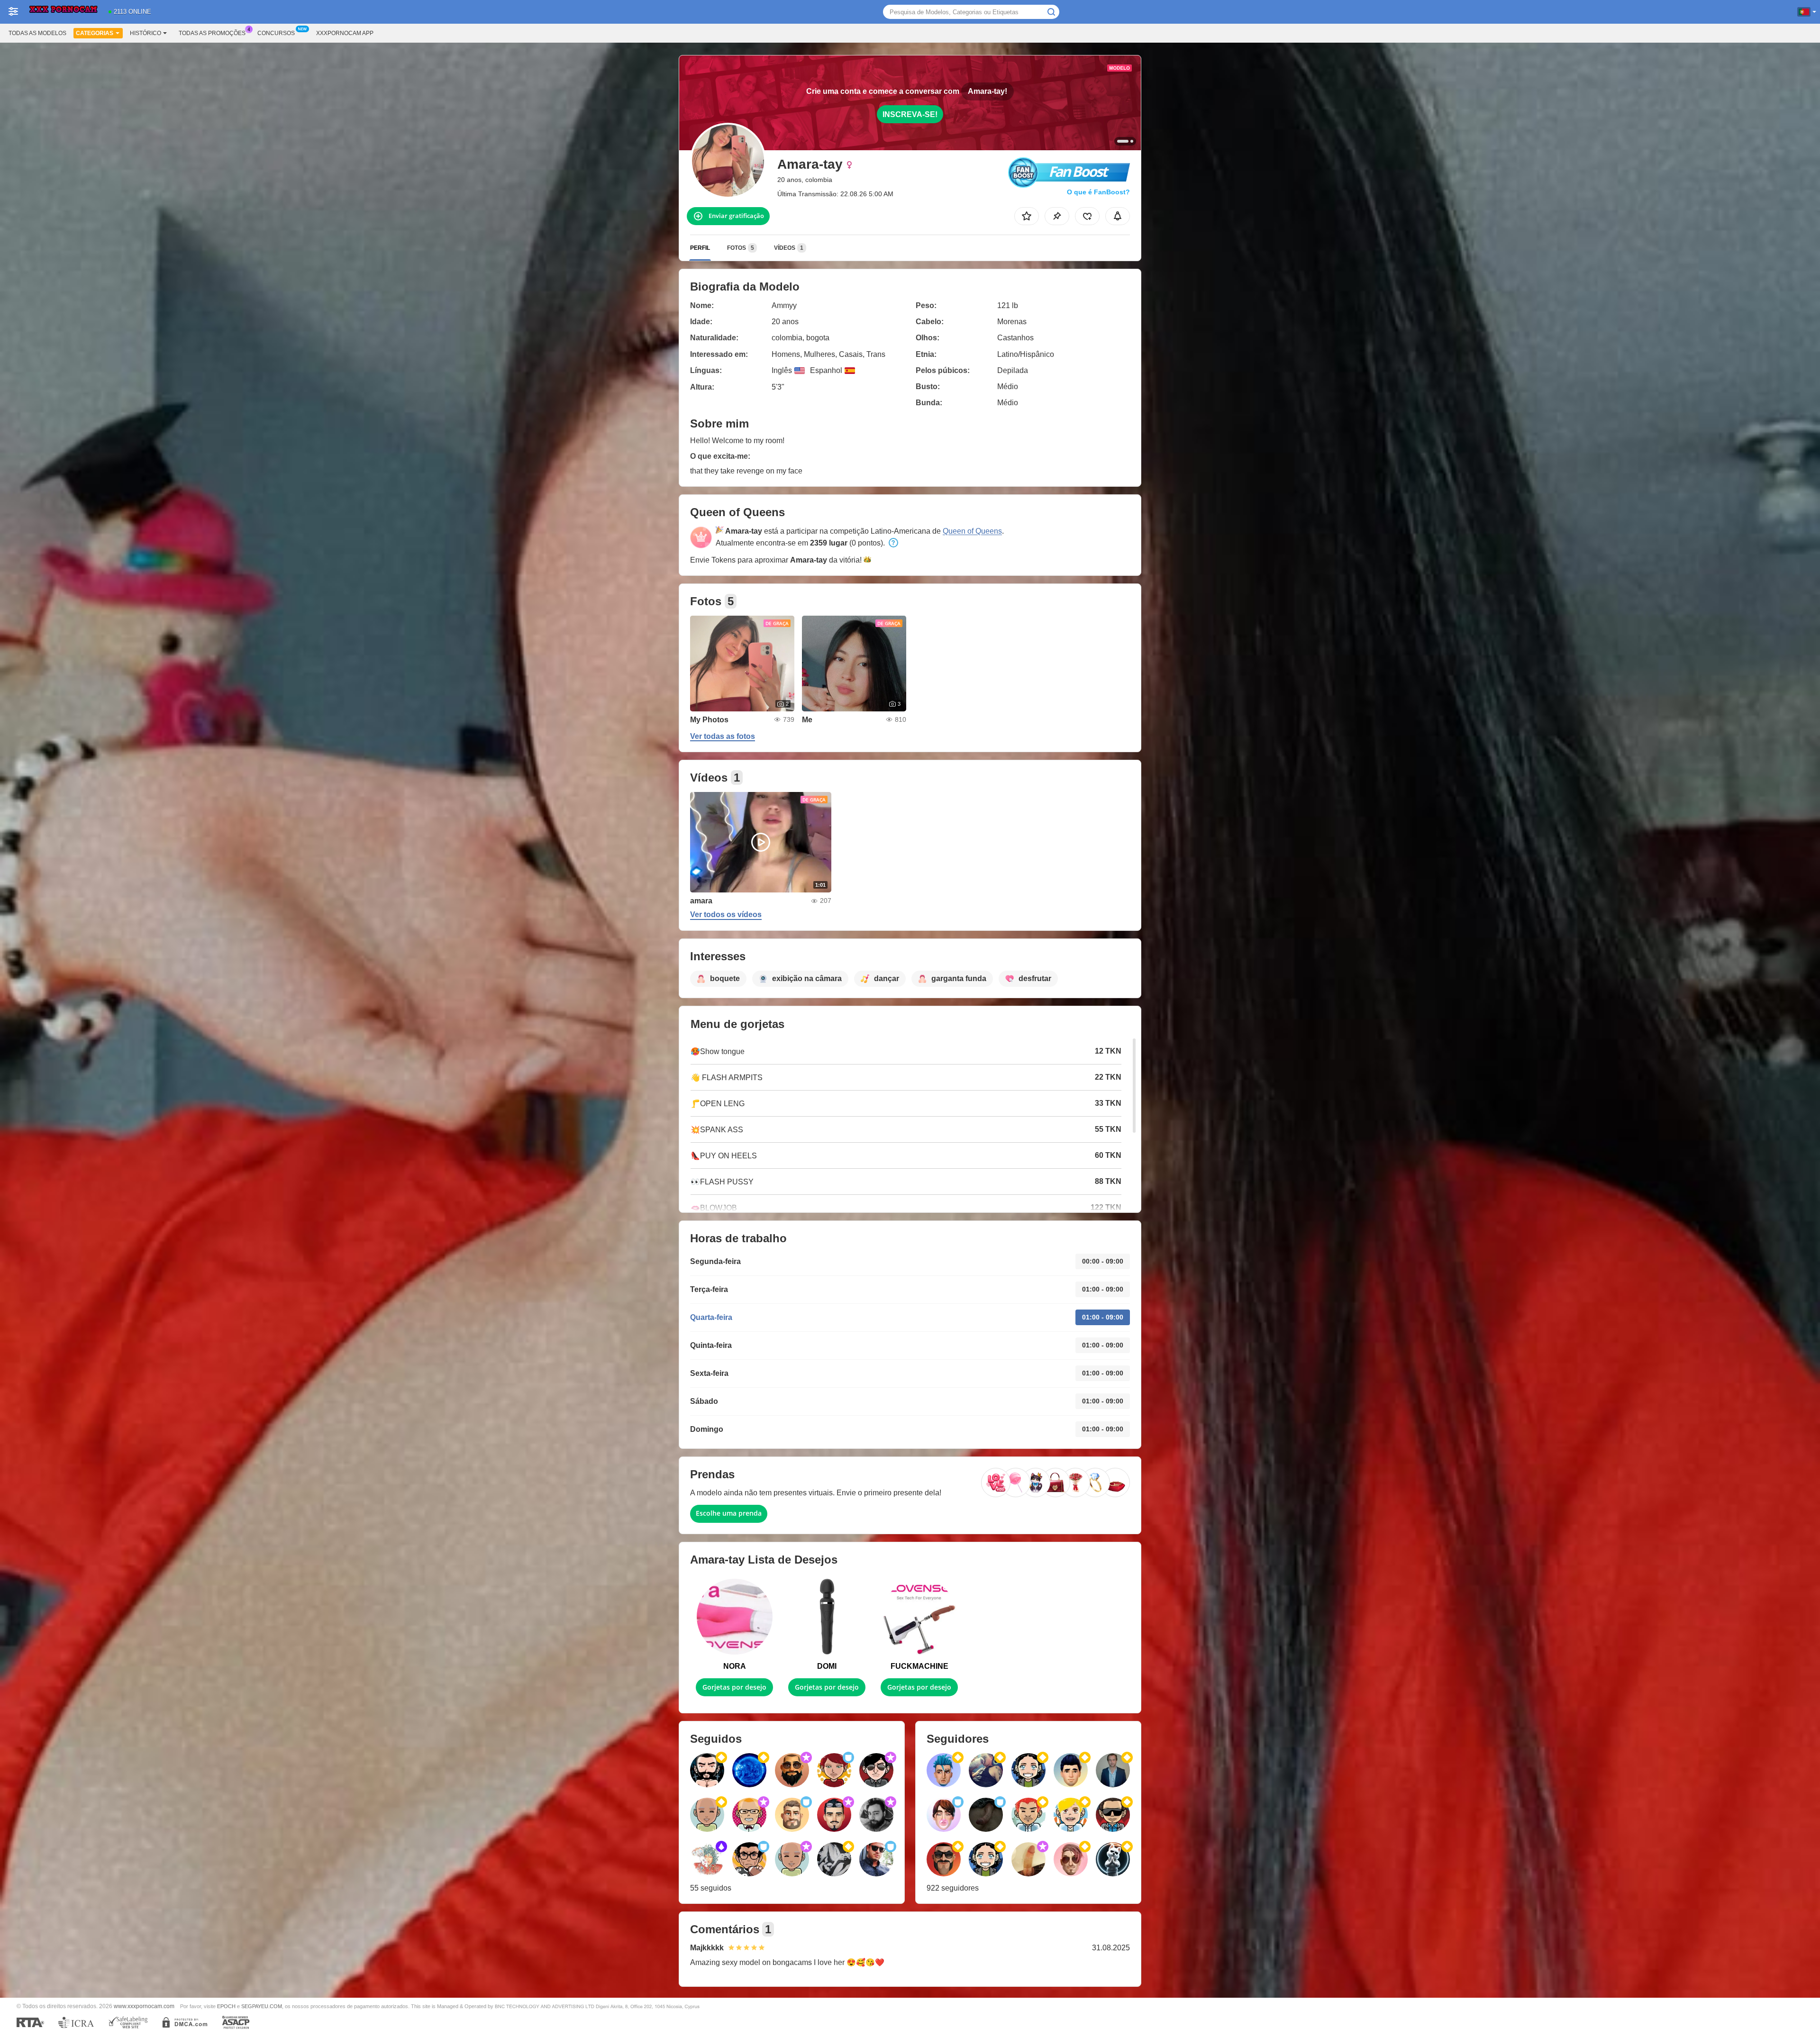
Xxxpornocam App (345, 33)
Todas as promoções (212, 33)
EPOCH (226, 2006)
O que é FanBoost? (1098, 192)
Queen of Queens (972, 531)
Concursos (276, 33)
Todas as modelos (37, 33)
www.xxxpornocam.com (144, 2006)
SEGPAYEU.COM (262, 2006)
